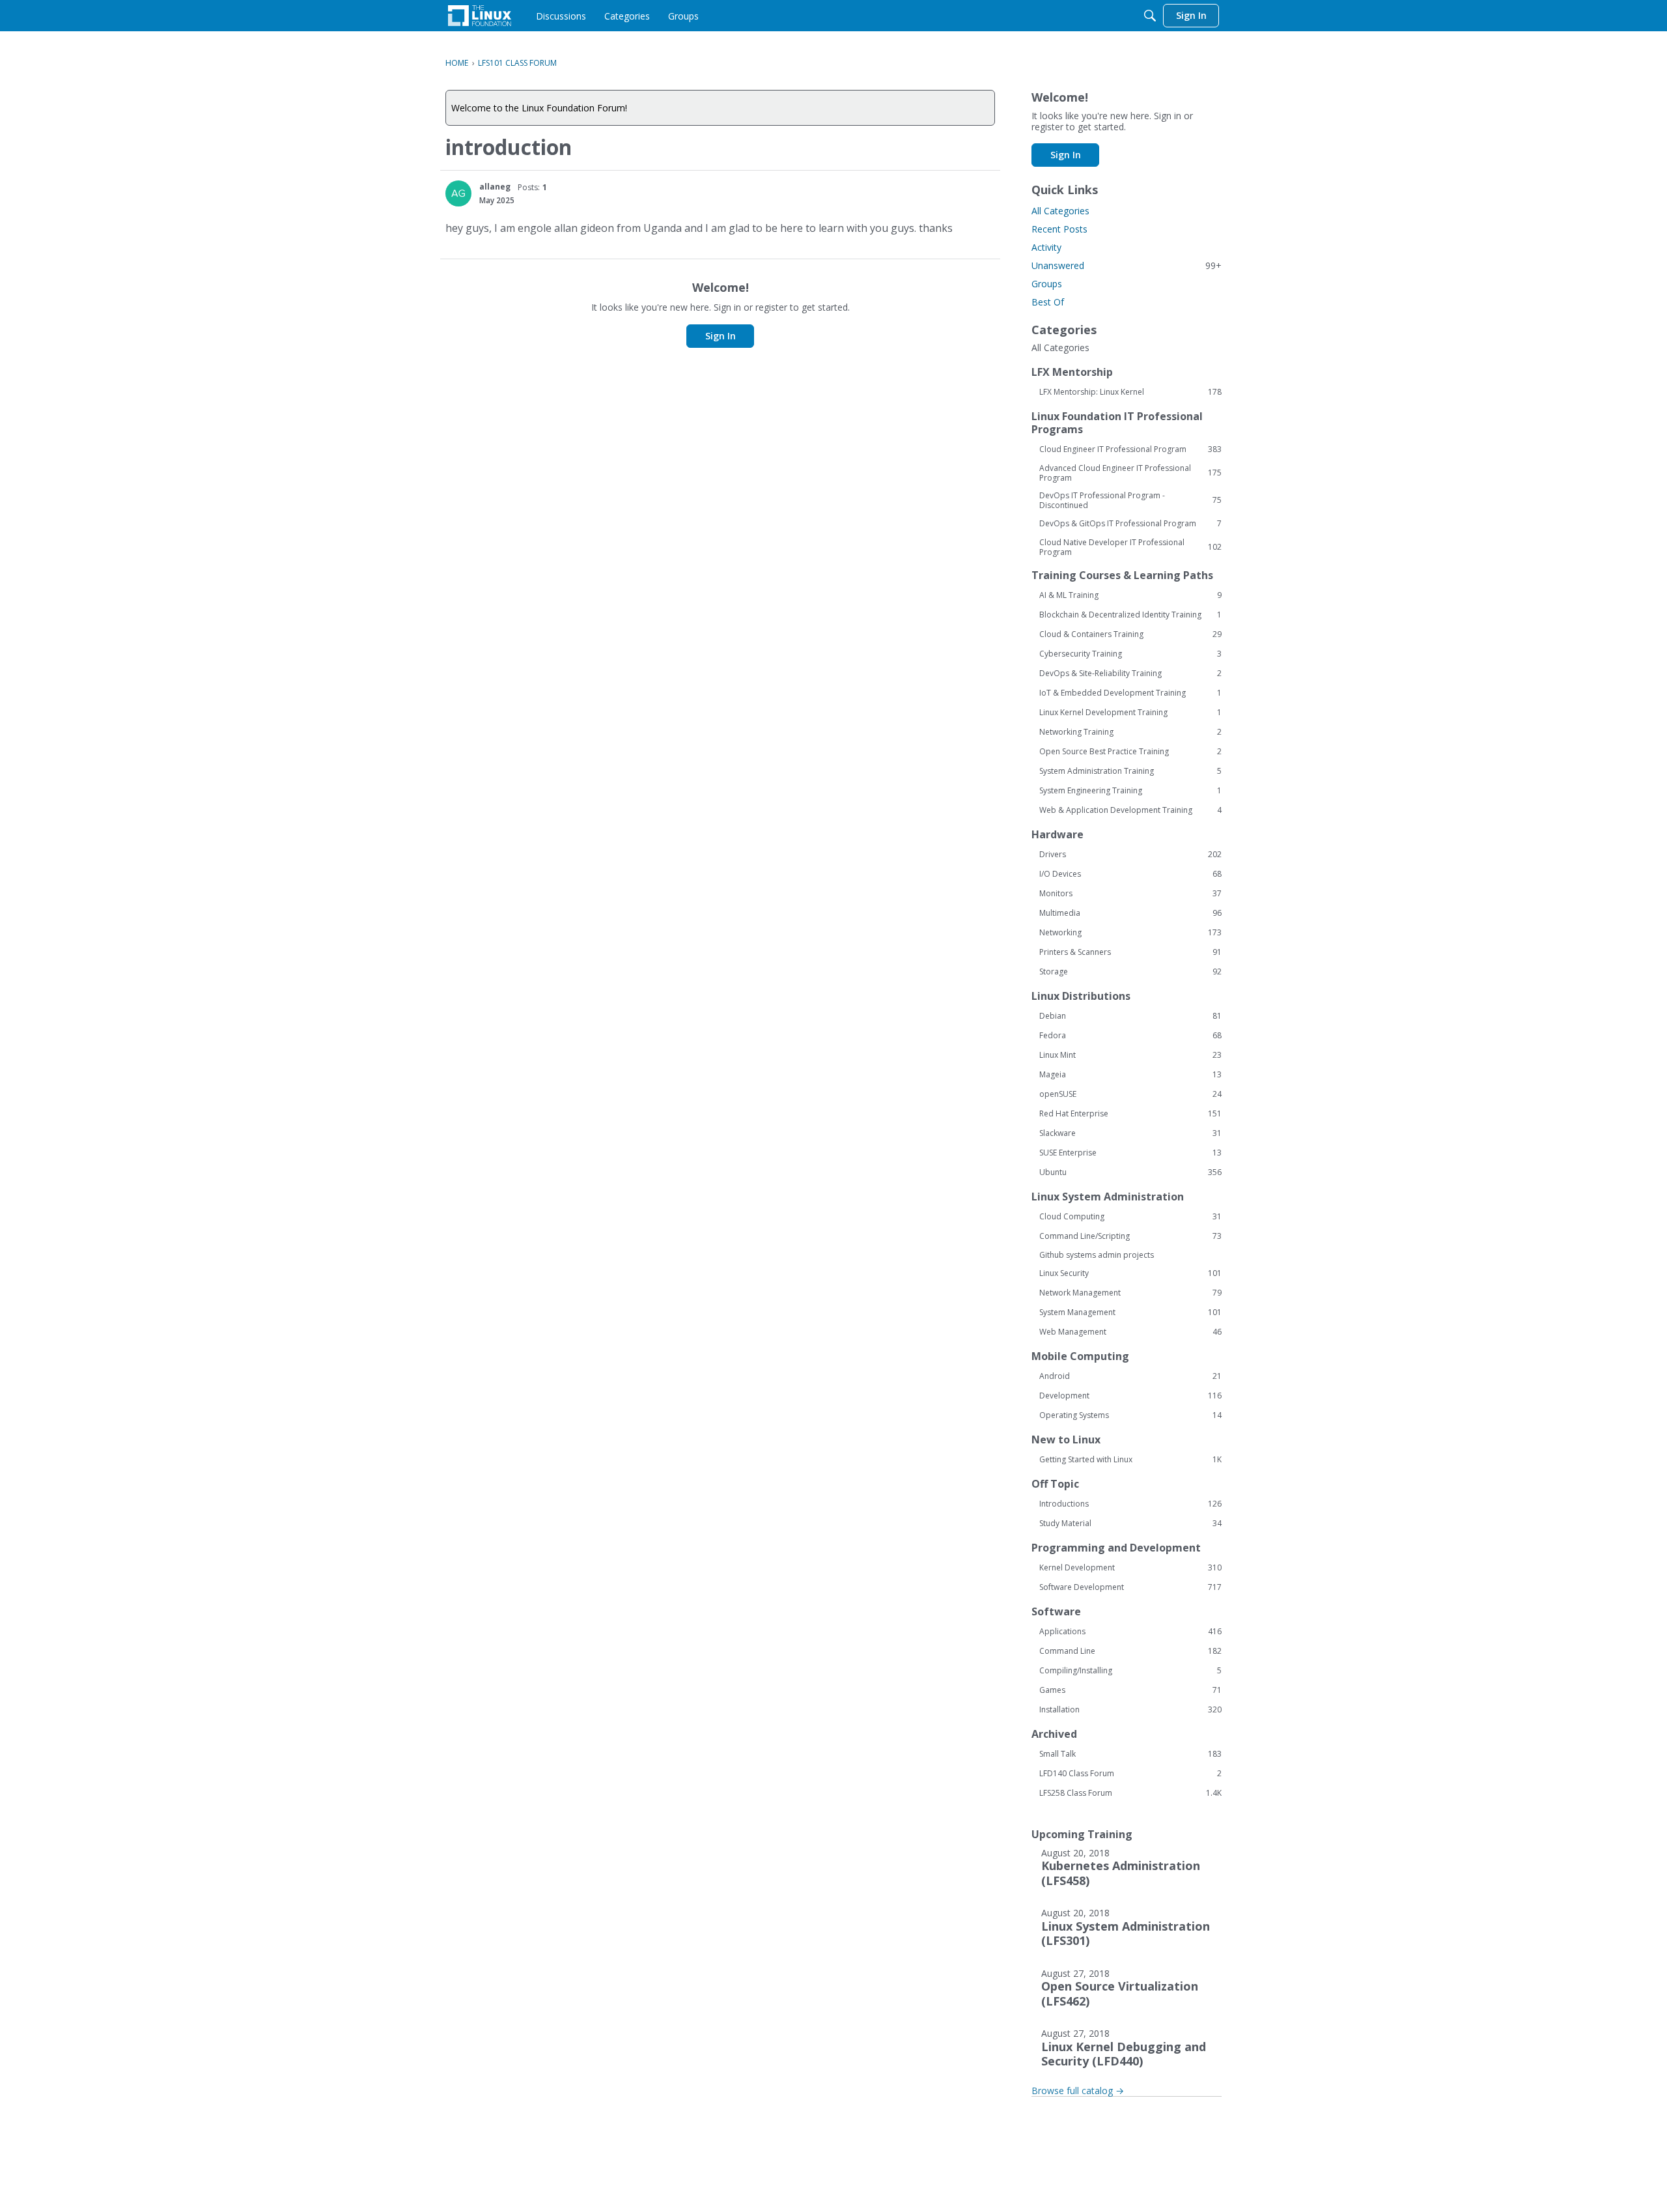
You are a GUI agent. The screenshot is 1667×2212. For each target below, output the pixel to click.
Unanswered (1127, 265)
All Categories (1060, 211)
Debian (1130, 1016)
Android (1130, 1376)
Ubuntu (1130, 1172)
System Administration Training (1130, 771)
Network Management (1130, 1293)
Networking (1130, 933)
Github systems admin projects (1097, 1255)
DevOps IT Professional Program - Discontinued (1130, 500)
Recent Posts (1059, 229)
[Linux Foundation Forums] (480, 16)
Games (1130, 1690)
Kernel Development (1130, 1568)
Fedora (1130, 1036)
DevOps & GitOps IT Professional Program (1130, 524)
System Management (1130, 1312)
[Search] (1150, 16)
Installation (1130, 1710)
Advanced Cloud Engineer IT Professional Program (1130, 473)
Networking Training (1130, 732)
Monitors (1130, 894)
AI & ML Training (1130, 595)
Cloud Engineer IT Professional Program (1130, 449)
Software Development (1130, 1587)
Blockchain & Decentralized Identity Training (1130, 615)
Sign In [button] (721, 336)
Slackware (1130, 1133)
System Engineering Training (1130, 791)
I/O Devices (1130, 874)
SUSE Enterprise (1130, 1153)
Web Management (1130, 1332)
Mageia (1130, 1075)
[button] (458, 193)
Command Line (1130, 1651)
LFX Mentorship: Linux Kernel (1130, 392)
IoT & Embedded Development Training (1130, 693)
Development (1130, 1396)
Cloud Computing (1130, 1217)
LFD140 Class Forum (1130, 1774)
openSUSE (1130, 1094)
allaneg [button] (495, 187)
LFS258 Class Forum (1130, 1793)
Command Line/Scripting (1130, 1236)
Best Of (1048, 302)
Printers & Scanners (1130, 952)
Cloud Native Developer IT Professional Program (1130, 547)
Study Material (1130, 1524)
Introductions (1130, 1504)
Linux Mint (1130, 1055)
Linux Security (1130, 1273)
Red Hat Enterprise (1130, 1114)
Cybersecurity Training (1130, 654)
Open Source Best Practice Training (1130, 752)
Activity (1046, 247)
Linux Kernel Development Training (1130, 713)
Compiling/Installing (1130, 1671)
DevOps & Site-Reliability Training (1130, 674)
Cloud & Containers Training (1130, 634)
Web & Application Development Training (1130, 810)
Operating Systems (1130, 1415)
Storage (1130, 972)
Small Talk (1130, 1754)
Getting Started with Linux (1130, 1460)
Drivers (1130, 855)
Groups (1047, 284)
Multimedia (1130, 913)
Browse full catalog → (1078, 2091)
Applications (1130, 1632)
